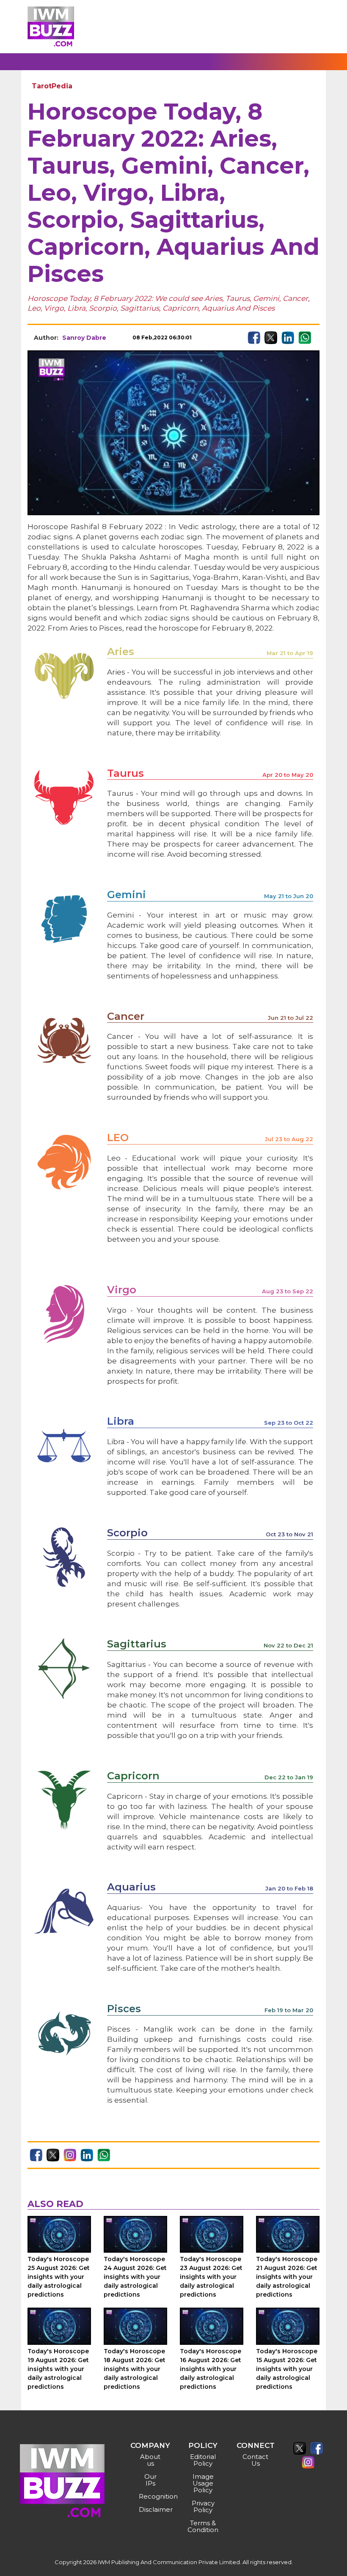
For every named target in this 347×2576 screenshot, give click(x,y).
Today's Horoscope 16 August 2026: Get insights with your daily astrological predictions (211, 2369)
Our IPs (150, 2480)
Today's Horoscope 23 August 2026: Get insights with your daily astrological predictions (211, 2277)
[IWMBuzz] (51, 26)
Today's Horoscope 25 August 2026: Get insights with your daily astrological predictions (59, 2277)
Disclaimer (151, 2509)
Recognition (151, 2496)
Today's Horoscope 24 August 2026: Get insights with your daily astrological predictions (135, 2277)
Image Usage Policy (203, 2483)
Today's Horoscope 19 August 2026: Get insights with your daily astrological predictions (58, 2369)
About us (150, 2460)
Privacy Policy (203, 2506)
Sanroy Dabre (84, 338)
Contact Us (255, 2460)
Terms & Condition (203, 2526)
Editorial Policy (203, 2460)
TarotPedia (52, 86)
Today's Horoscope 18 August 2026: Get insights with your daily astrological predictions (135, 2369)
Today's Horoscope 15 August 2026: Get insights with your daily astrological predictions (287, 2369)
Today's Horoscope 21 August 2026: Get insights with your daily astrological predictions (287, 2277)
